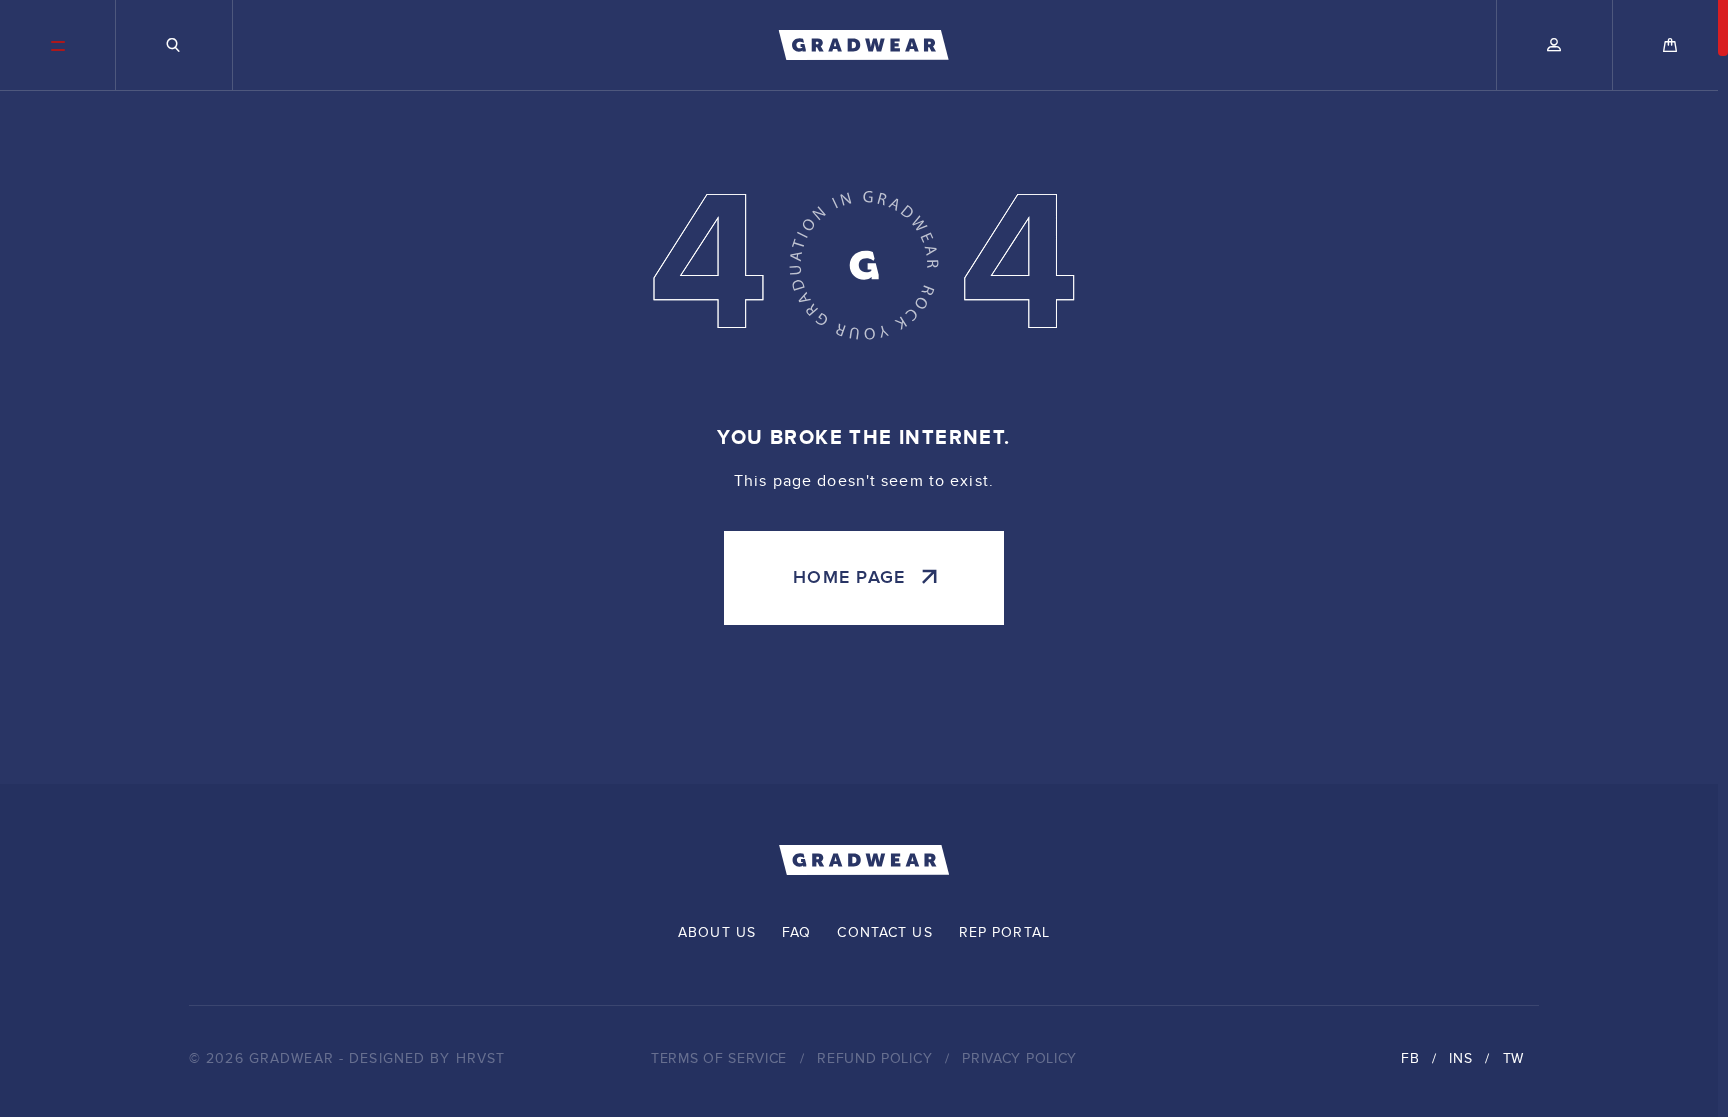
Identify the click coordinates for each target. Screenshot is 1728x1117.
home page (849, 577)
